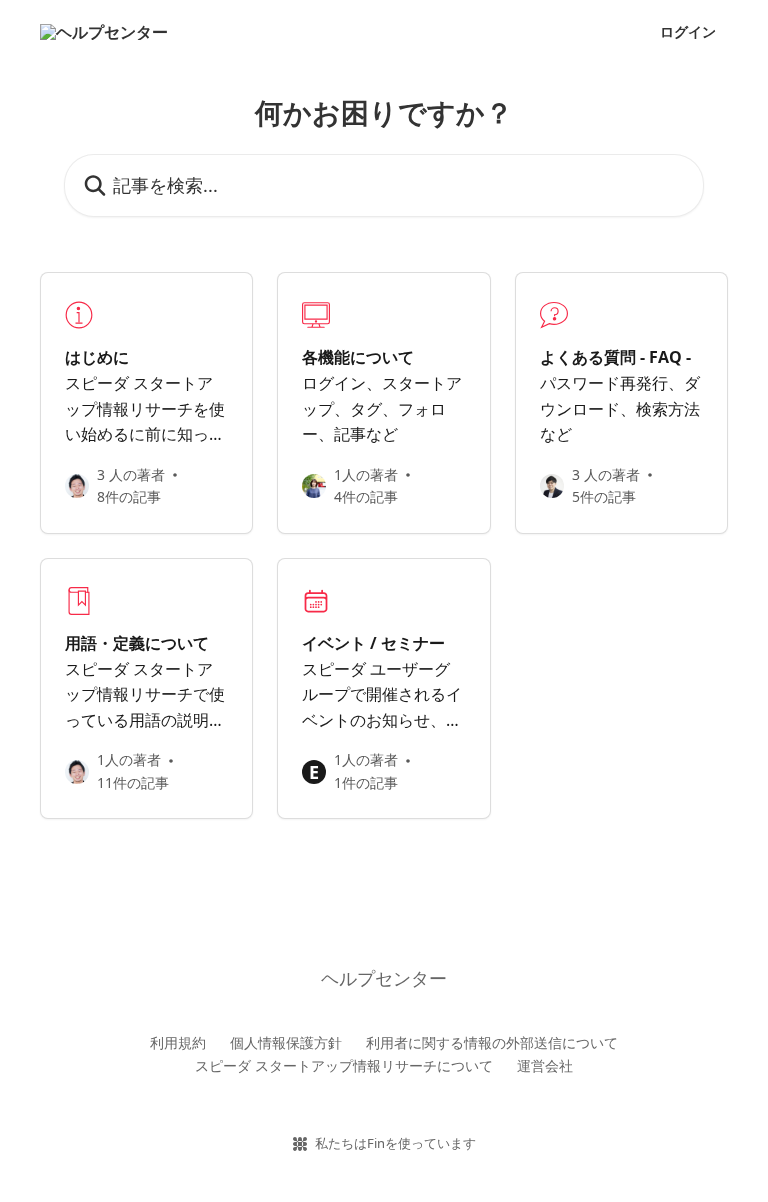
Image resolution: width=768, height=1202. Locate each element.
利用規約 (178, 1042)
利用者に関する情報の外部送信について (492, 1042)
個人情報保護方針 (286, 1042)
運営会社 (545, 1065)
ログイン (688, 32)
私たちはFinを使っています (395, 1143)
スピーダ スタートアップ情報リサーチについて (344, 1065)
